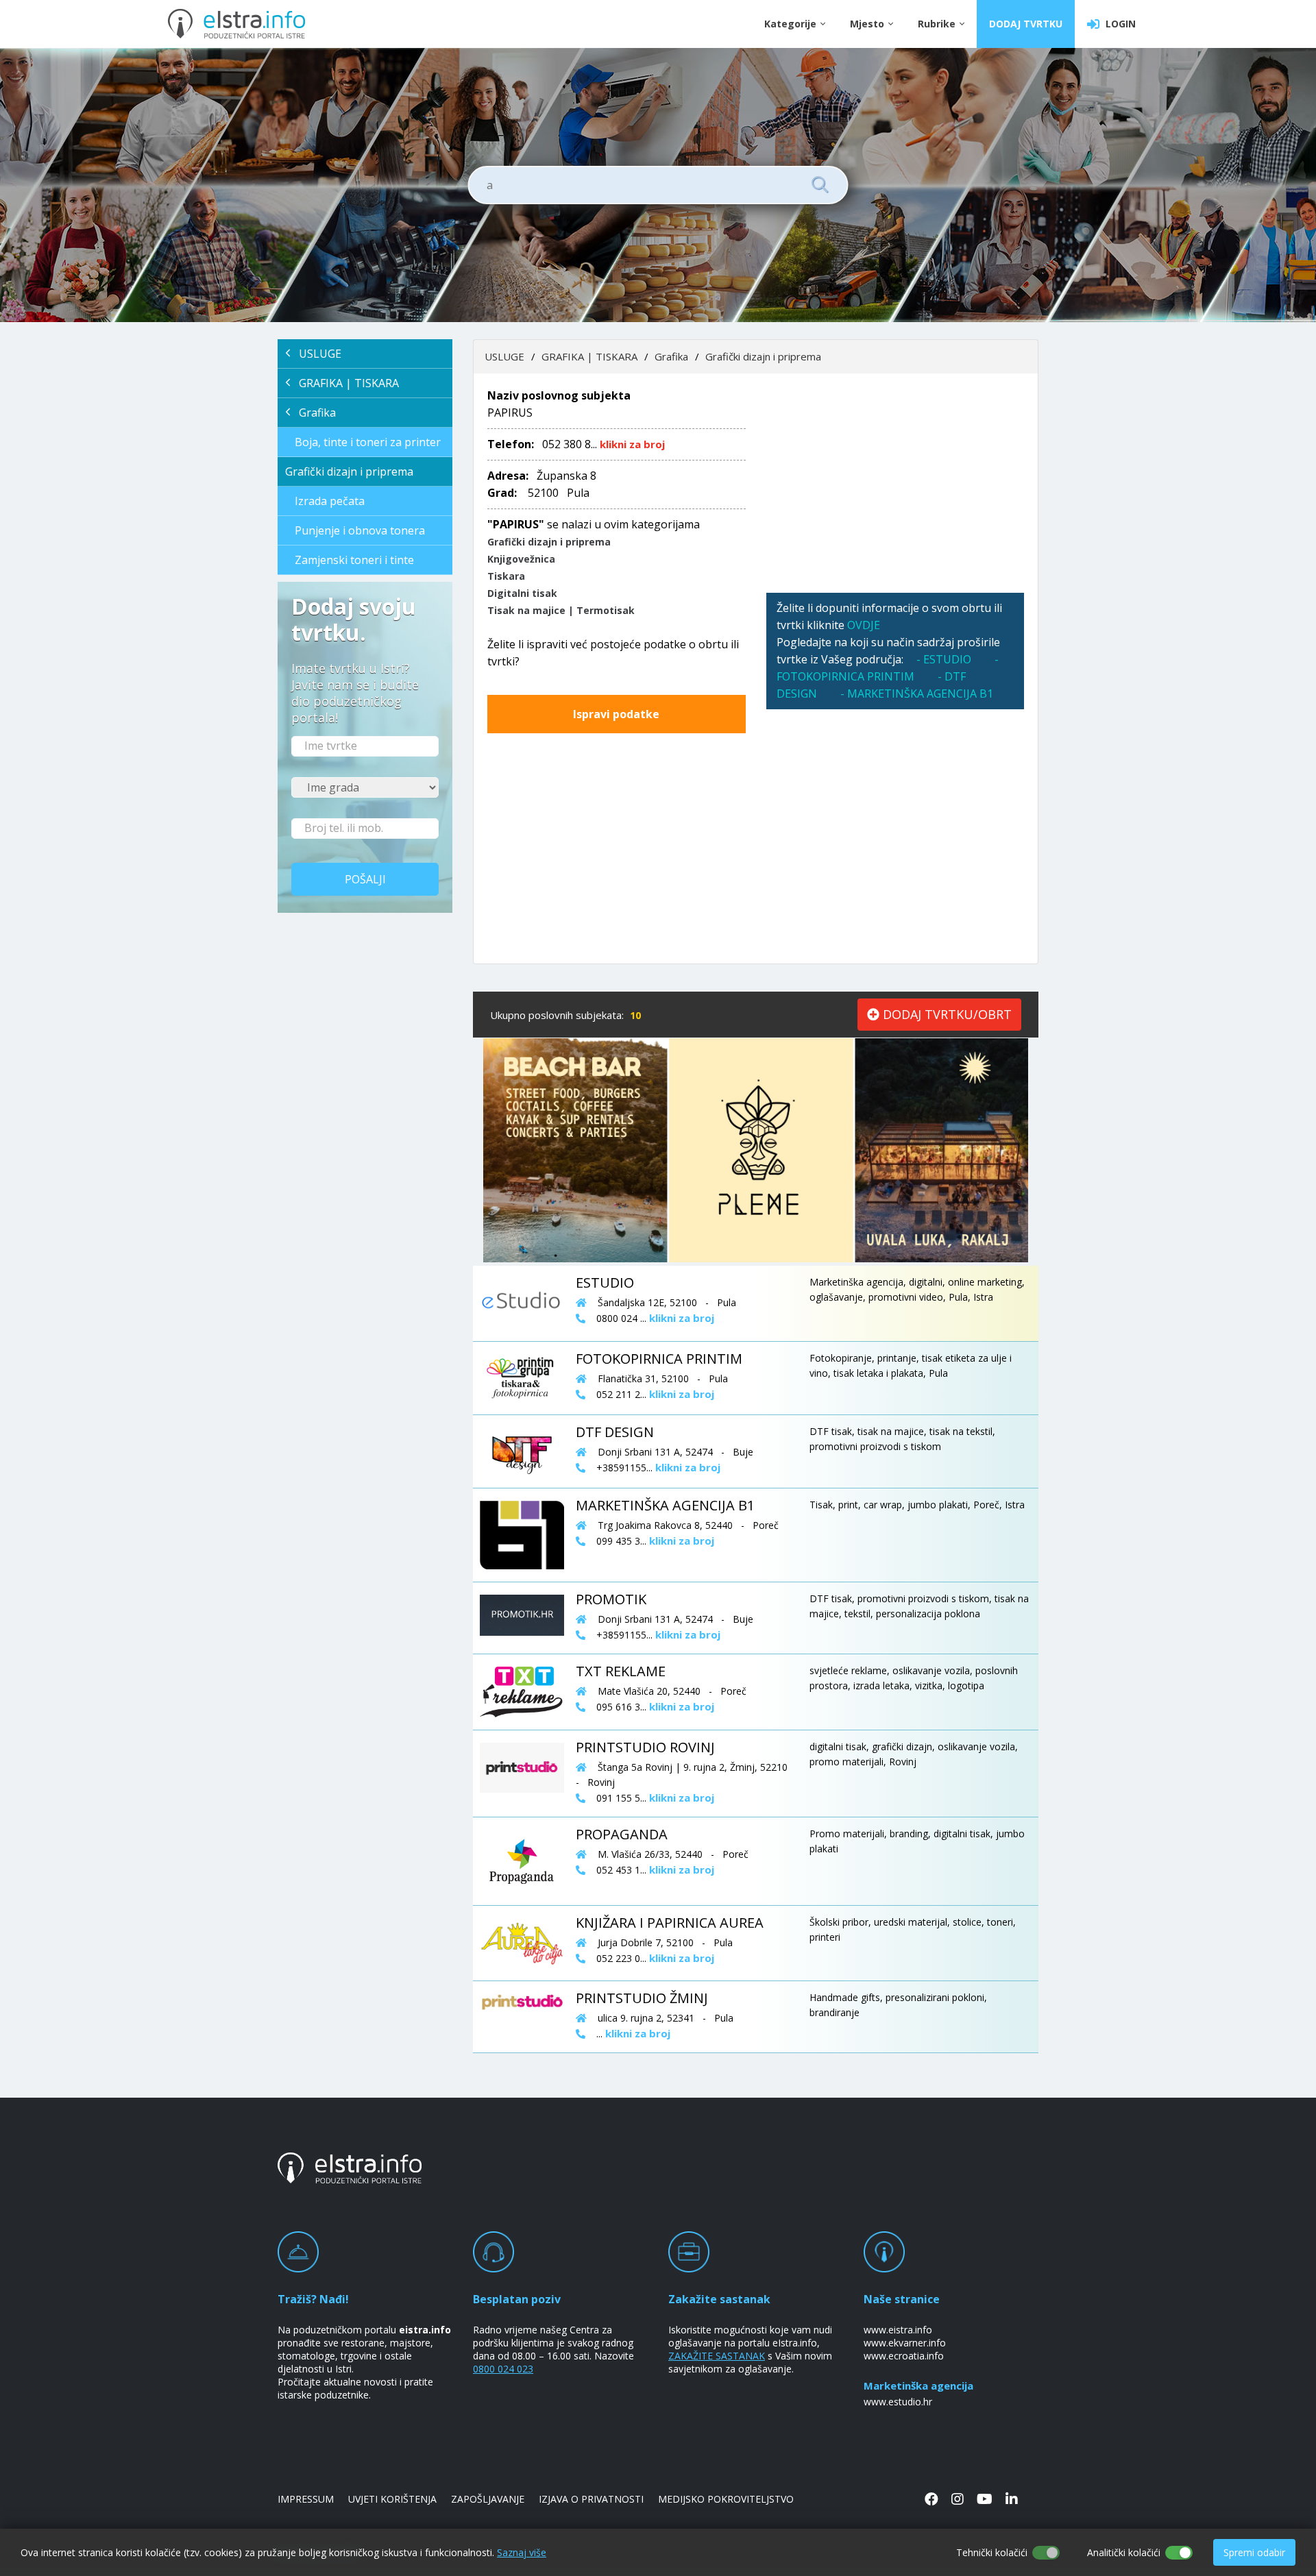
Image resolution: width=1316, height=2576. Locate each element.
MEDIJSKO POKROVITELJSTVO (726, 2499)
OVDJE (864, 625)
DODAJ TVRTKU (1026, 24)
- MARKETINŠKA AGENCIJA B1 (917, 694)
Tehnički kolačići (992, 2552)
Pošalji (365, 879)
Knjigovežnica (521, 559)
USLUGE (316, 354)
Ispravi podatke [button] (616, 714)
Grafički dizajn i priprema (349, 471)
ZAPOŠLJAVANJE (488, 2499)
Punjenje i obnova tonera (360, 530)
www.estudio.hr (898, 2402)
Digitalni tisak (522, 593)
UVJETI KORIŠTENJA (392, 2499)
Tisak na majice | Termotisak (561, 610)
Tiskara (506, 576)
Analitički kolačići (1124, 2552)
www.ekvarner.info (905, 2343)
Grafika (313, 413)
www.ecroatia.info (904, 2356)
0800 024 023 (503, 2369)
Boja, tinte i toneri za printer (368, 442)
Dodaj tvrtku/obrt (946, 1014)
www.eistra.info (898, 2330)
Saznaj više (522, 2552)
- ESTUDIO (944, 659)
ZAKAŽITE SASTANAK (717, 2356)
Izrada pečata (330, 501)
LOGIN (1118, 24)
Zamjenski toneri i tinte (354, 560)
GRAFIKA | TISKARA (345, 383)
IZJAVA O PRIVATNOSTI (591, 2499)
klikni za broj (632, 444)
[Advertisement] (895, 483)
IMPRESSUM (306, 2499)
